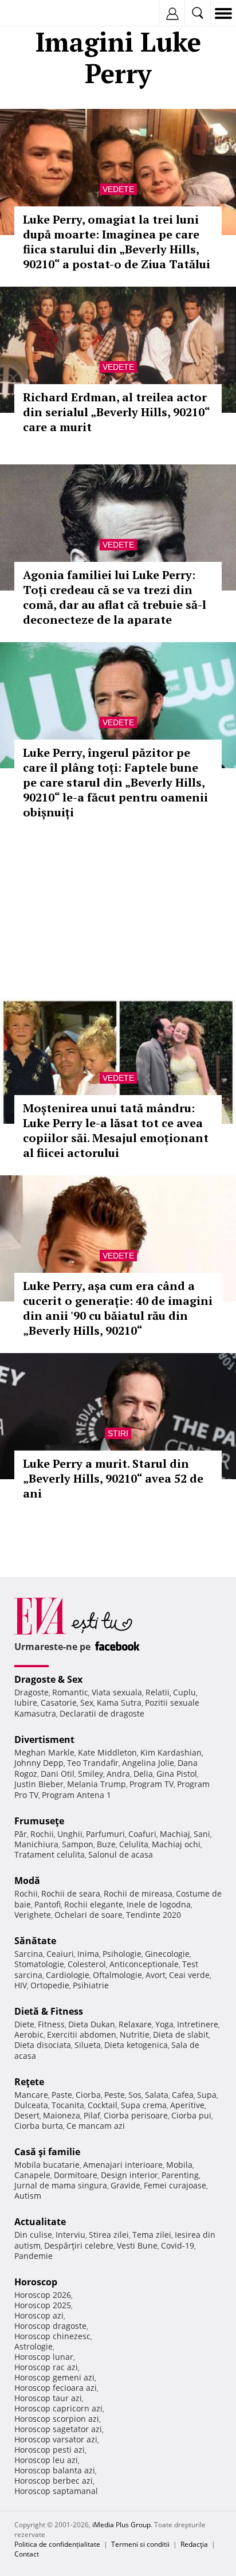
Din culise (33, 2235)
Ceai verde (189, 1975)
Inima (88, 1954)
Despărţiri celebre (79, 2245)
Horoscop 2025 (43, 2305)
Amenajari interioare (123, 2165)
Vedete (118, 189)
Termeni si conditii (140, 2544)
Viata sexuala (117, 1692)
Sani (202, 1834)
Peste (115, 2095)
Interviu (70, 2235)
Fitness (51, 2024)
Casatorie (59, 1703)
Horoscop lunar (44, 2357)
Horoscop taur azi (48, 2398)
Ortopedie (50, 1985)
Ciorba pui (191, 2115)
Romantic (70, 1692)
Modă (27, 1881)
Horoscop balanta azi (55, 2470)
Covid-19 (178, 2245)
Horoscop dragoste (50, 2326)
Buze (106, 1844)
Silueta (88, 2045)
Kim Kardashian (171, 1752)
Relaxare (135, 2024)
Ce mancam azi (96, 2126)
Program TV (152, 1784)
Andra (118, 1774)
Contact (27, 2554)
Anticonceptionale (144, 1964)
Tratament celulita (50, 1854)
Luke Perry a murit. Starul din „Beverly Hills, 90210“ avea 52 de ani (113, 1478)
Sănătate (35, 1941)
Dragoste (32, 1692)
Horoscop (36, 2282)
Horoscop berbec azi (54, 2481)
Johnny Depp (39, 1763)
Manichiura (36, 1844)
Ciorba (88, 2095)
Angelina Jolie (148, 1763)
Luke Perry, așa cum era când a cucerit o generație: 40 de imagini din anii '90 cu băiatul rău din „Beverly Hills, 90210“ (118, 1308)
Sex (87, 1703)
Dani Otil (58, 1774)
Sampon (78, 1844)
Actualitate (40, 2222)
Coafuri (142, 1834)
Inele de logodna (159, 1904)
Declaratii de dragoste (102, 1713)
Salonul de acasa (121, 1854)
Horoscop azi (39, 2315)
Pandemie (34, 2256)
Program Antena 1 (76, 1795)
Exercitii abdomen (82, 2034)
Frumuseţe (39, 1821)
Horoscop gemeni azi (54, 2377)
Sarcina (29, 1954)
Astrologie (34, 2346)
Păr (21, 1834)
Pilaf (92, 2115)
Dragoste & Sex (48, 1679)
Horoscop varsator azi (56, 2439)
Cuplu (184, 1692)
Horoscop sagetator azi (58, 2429)
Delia (143, 1774)
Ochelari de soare (88, 1915)
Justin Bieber (39, 1784)
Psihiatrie (91, 1985)
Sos (135, 2095)
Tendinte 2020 (154, 1915)
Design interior (129, 2175)
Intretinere (198, 2024)
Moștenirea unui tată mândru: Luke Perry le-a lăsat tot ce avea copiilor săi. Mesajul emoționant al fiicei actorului (116, 1130)
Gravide (125, 2185)
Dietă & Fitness (49, 2011)
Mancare (31, 2095)
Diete (24, 2024)
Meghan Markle (44, 1752)
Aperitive (187, 2105)
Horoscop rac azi (46, 2367)
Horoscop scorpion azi (57, 2419)
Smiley (91, 1774)
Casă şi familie (47, 2152)
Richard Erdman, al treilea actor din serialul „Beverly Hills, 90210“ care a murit (116, 412)
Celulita (134, 1844)
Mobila (179, 2165)
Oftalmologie (117, 1975)
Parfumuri (105, 1834)
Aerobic (29, 2034)
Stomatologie (39, 1964)
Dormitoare (76, 2175)
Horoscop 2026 (43, 2295)
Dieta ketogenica (136, 2045)
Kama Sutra (119, 1703)
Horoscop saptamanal (56, 2491)
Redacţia (194, 2544)
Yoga (164, 2024)
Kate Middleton (107, 1752)
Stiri (118, 1433)
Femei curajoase (175, 2185)
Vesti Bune (137, 2245)
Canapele (32, 2175)
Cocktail (103, 2105)
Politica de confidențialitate (57, 2544)
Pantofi (48, 1904)
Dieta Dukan (92, 2024)
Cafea (183, 2095)
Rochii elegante (94, 1904)
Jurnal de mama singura (61, 2185)
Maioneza (62, 2115)
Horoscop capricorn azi (58, 2408)
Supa (207, 2095)
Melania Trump (97, 1784)
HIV (21, 1985)
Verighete (33, 1915)
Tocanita (68, 2105)
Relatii (158, 1692)
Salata (157, 2095)
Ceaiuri (60, 1954)
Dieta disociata (43, 2045)
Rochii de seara (71, 1893)
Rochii (42, 1834)
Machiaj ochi (176, 1844)
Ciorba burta (39, 2126)
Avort (156, 1975)
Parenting (180, 2175)
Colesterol (87, 1964)
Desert (27, 2115)
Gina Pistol (177, 1774)
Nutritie (135, 2034)
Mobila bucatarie (47, 2165)
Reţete (29, 2082)
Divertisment (44, 1740)
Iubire (26, 1703)
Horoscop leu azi (46, 2460)
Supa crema (144, 2105)
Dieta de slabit (181, 2034)
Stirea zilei (109, 2235)
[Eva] (36, 13)
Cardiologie (68, 1975)
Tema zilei (152, 2235)
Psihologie (122, 1954)
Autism (28, 2196)
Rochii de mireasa (138, 1893)
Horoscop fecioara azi (56, 2388)
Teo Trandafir (93, 1763)
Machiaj (175, 1834)
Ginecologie (167, 1954)
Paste (62, 2095)
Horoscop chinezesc (52, 2336)
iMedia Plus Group (121, 2525)
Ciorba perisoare (136, 2115)
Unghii (70, 1834)
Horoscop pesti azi (50, 2450)
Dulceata (31, 2105)
